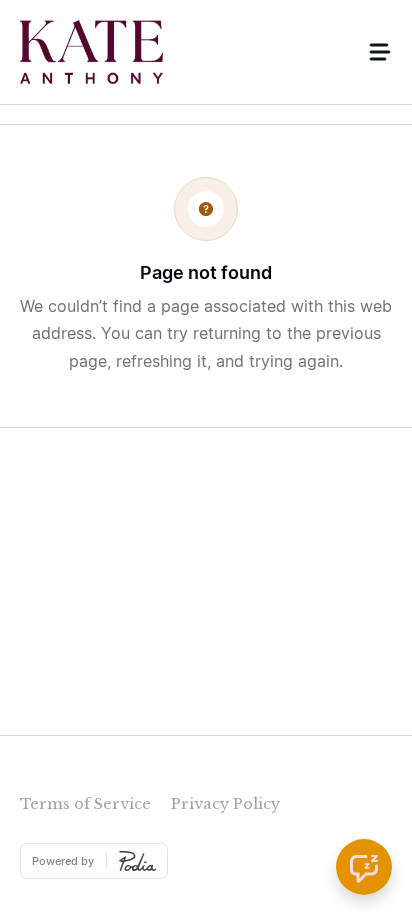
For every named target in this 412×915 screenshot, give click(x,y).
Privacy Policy (225, 804)
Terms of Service (85, 804)
